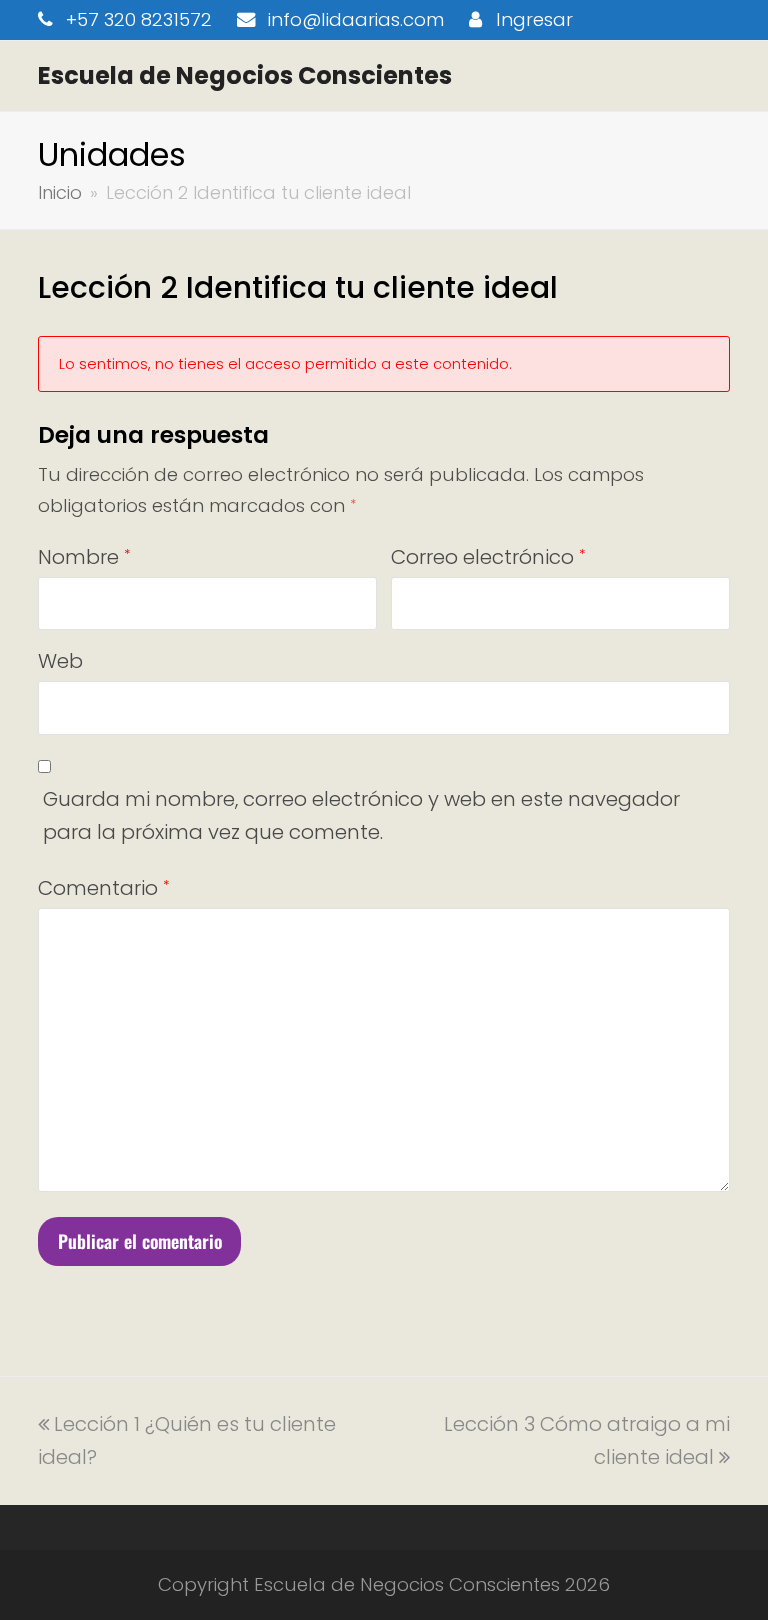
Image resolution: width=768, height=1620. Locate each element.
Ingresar (534, 19)
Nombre (84, 557)
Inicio (60, 192)
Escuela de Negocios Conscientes (245, 75)
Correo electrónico (488, 557)
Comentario (103, 888)
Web (60, 661)
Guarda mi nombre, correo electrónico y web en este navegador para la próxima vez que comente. (361, 815)
